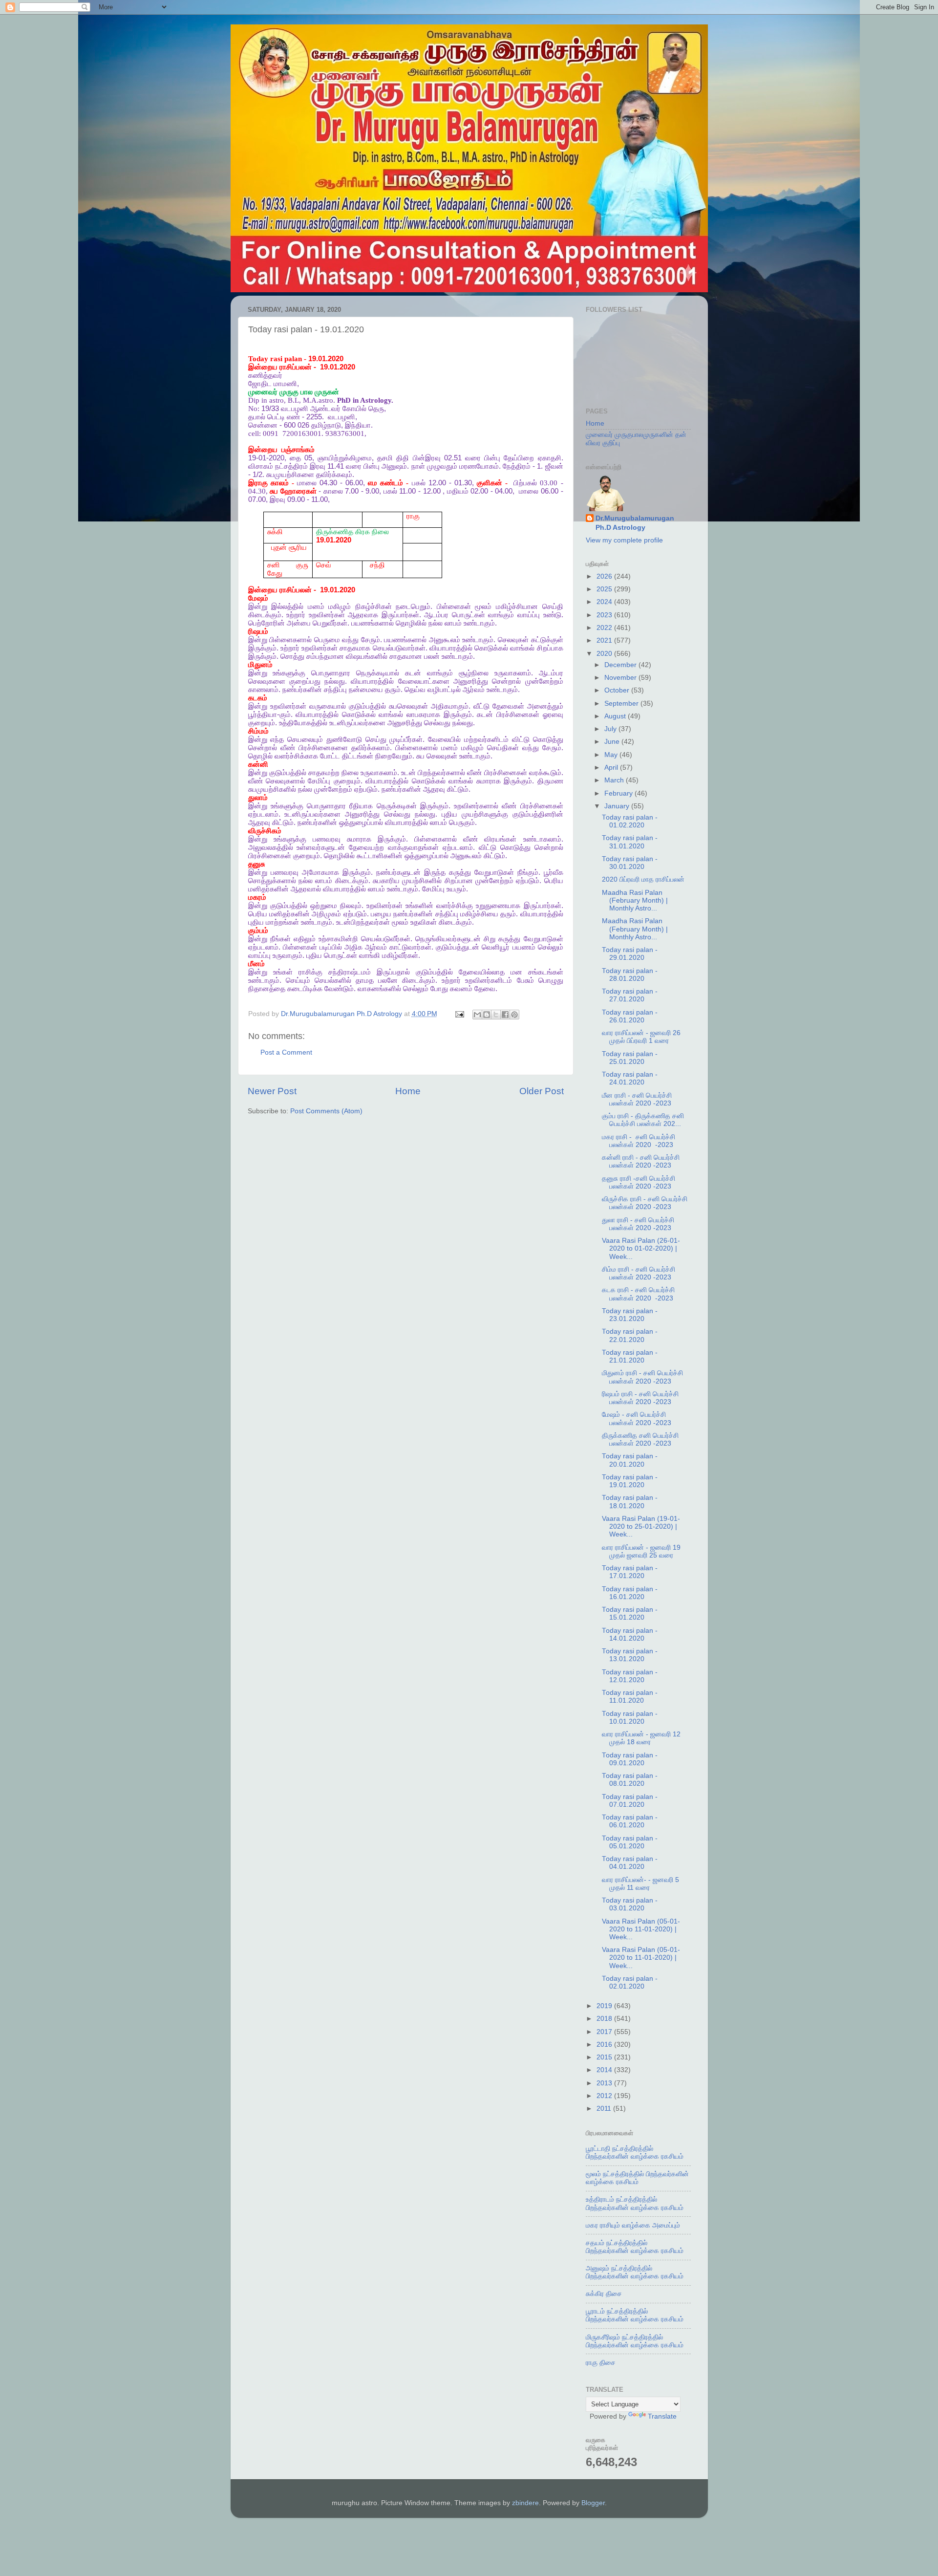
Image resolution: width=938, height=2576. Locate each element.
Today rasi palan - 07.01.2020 (630, 1801)
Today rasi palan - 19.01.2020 (630, 1481)
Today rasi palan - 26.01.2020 (630, 1016)
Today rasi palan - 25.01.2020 (630, 1058)
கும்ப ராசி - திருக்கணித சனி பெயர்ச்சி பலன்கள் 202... (643, 1120)
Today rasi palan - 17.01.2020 (630, 1572)
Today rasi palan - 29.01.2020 (630, 954)
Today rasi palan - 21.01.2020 (630, 1356)
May (612, 755)
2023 (605, 615)
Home (408, 1091)
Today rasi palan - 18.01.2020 (630, 1502)
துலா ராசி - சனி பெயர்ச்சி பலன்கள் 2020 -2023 (638, 1224)
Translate (662, 2416)
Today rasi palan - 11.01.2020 (630, 1697)
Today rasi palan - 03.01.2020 (630, 1904)
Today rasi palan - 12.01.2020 (630, 1676)
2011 (605, 2109)
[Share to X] (496, 1015)
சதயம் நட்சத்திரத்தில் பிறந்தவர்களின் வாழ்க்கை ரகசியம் (635, 2247)
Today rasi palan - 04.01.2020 (630, 1863)
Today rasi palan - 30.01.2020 (630, 863)
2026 (605, 576)
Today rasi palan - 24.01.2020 (630, 1078)
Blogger (593, 2503)
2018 (605, 2019)
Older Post (542, 1091)
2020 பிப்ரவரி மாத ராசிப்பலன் (643, 879)
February (619, 793)
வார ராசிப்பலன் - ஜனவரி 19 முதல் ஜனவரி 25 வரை (641, 1551)
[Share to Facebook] (505, 1015)
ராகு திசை (601, 2363)
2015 (605, 2057)
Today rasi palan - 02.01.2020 (630, 1982)
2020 (605, 654)
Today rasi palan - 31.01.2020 (630, 842)
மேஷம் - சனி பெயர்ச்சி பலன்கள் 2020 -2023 (637, 1418)
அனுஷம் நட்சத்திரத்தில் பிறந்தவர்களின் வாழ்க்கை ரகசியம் (635, 2272)
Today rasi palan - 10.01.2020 (630, 1718)
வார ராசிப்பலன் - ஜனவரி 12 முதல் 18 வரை (641, 1738)
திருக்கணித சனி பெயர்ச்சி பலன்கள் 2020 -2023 (640, 1440)
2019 (605, 2006)
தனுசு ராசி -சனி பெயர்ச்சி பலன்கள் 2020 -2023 (639, 1182)
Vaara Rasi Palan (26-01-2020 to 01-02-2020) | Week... (641, 1248)
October (618, 690)
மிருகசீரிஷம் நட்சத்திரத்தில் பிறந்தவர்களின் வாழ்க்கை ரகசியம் (635, 2341)
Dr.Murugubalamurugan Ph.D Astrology (635, 523)
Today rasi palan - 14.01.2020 (630, 1634)
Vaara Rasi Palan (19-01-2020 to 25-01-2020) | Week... (641, 1526)
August (616, 716)
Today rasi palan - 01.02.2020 (630, 821)
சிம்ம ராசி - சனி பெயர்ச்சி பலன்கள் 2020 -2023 (639, 1273)
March (615, 780)
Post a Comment (286, 1052)
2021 (605, 640)
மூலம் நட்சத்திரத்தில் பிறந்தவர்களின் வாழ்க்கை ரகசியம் (637, 2178)
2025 (605, 589)
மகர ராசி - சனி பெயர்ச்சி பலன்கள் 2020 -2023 (639, 1141)
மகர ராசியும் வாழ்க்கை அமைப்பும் (633, 2225)
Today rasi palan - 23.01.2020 (630, 1315)
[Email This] (477, 1015)
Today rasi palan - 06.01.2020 (630, 1821)
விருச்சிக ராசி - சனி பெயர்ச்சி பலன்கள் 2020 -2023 (645, 1203)
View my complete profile (624, 540)
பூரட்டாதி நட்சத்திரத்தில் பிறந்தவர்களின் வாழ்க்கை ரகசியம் (635, 2153)
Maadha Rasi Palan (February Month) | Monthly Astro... (635, 900)
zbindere (525, 2503)
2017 (605, 2032)
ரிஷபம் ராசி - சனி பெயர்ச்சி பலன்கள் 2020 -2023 (640, 1398)
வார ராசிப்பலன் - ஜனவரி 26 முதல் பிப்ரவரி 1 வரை (641, 1037)
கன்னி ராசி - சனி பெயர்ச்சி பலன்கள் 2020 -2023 (641, 1161)
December (621, 665)
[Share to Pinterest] (514, 1015)
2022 (605, 628)
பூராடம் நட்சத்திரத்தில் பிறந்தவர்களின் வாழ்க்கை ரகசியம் (635, 2315)
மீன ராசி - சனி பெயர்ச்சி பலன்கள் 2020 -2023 (637, 1099)
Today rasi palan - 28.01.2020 (630, 975)
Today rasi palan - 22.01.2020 (630, 1335)
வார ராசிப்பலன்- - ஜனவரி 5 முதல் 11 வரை (640, 1884)
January (618, 806)
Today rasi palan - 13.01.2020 (630, 1655)
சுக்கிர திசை (604, 2294)
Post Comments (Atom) (326, 1111)
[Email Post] (459, 1014)
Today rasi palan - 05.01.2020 (630, 1842)
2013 (605, 2083)
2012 (605, 2096)
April (612, 768)
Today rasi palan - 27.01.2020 (630, 995)
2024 (605, 602)
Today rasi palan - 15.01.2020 (630, 1613)
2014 (605, 2070)
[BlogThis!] (487, 1015)
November (621, 678)
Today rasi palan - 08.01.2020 (630, 1780)
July (611, 729)
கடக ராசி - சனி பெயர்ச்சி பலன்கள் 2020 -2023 (638, 1294)
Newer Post (272, 1091)
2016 (605, 2045)
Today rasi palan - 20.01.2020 (630, 1460)
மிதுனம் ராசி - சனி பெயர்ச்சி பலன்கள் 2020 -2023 (642, 1377)
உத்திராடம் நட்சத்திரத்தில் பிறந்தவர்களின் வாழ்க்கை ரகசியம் (635, 2203)
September (622, 704)
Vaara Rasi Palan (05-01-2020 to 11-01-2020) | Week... (641, 1929)
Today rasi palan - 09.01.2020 (630, 1759)
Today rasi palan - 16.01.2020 (630, 1593)
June (613, 742)
